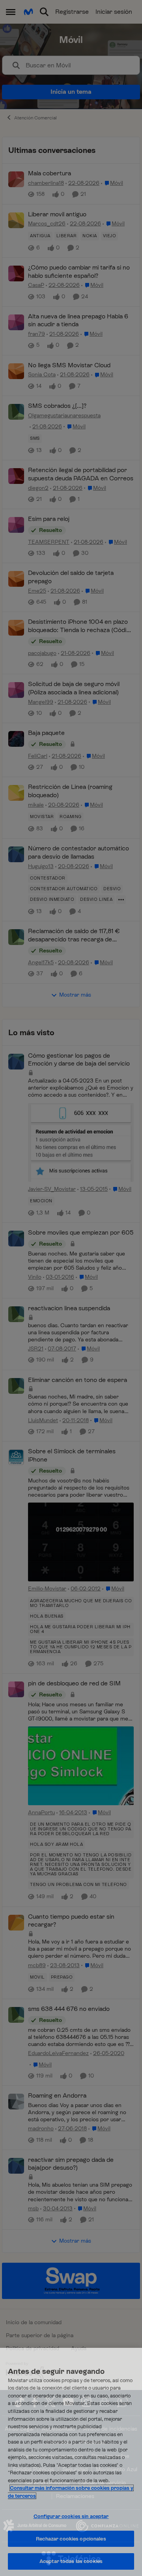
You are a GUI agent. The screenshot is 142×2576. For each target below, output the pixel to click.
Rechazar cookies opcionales (71, 2539)
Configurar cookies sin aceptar (71, 2516)
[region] (71, 2462)
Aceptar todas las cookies (71, 2561)
